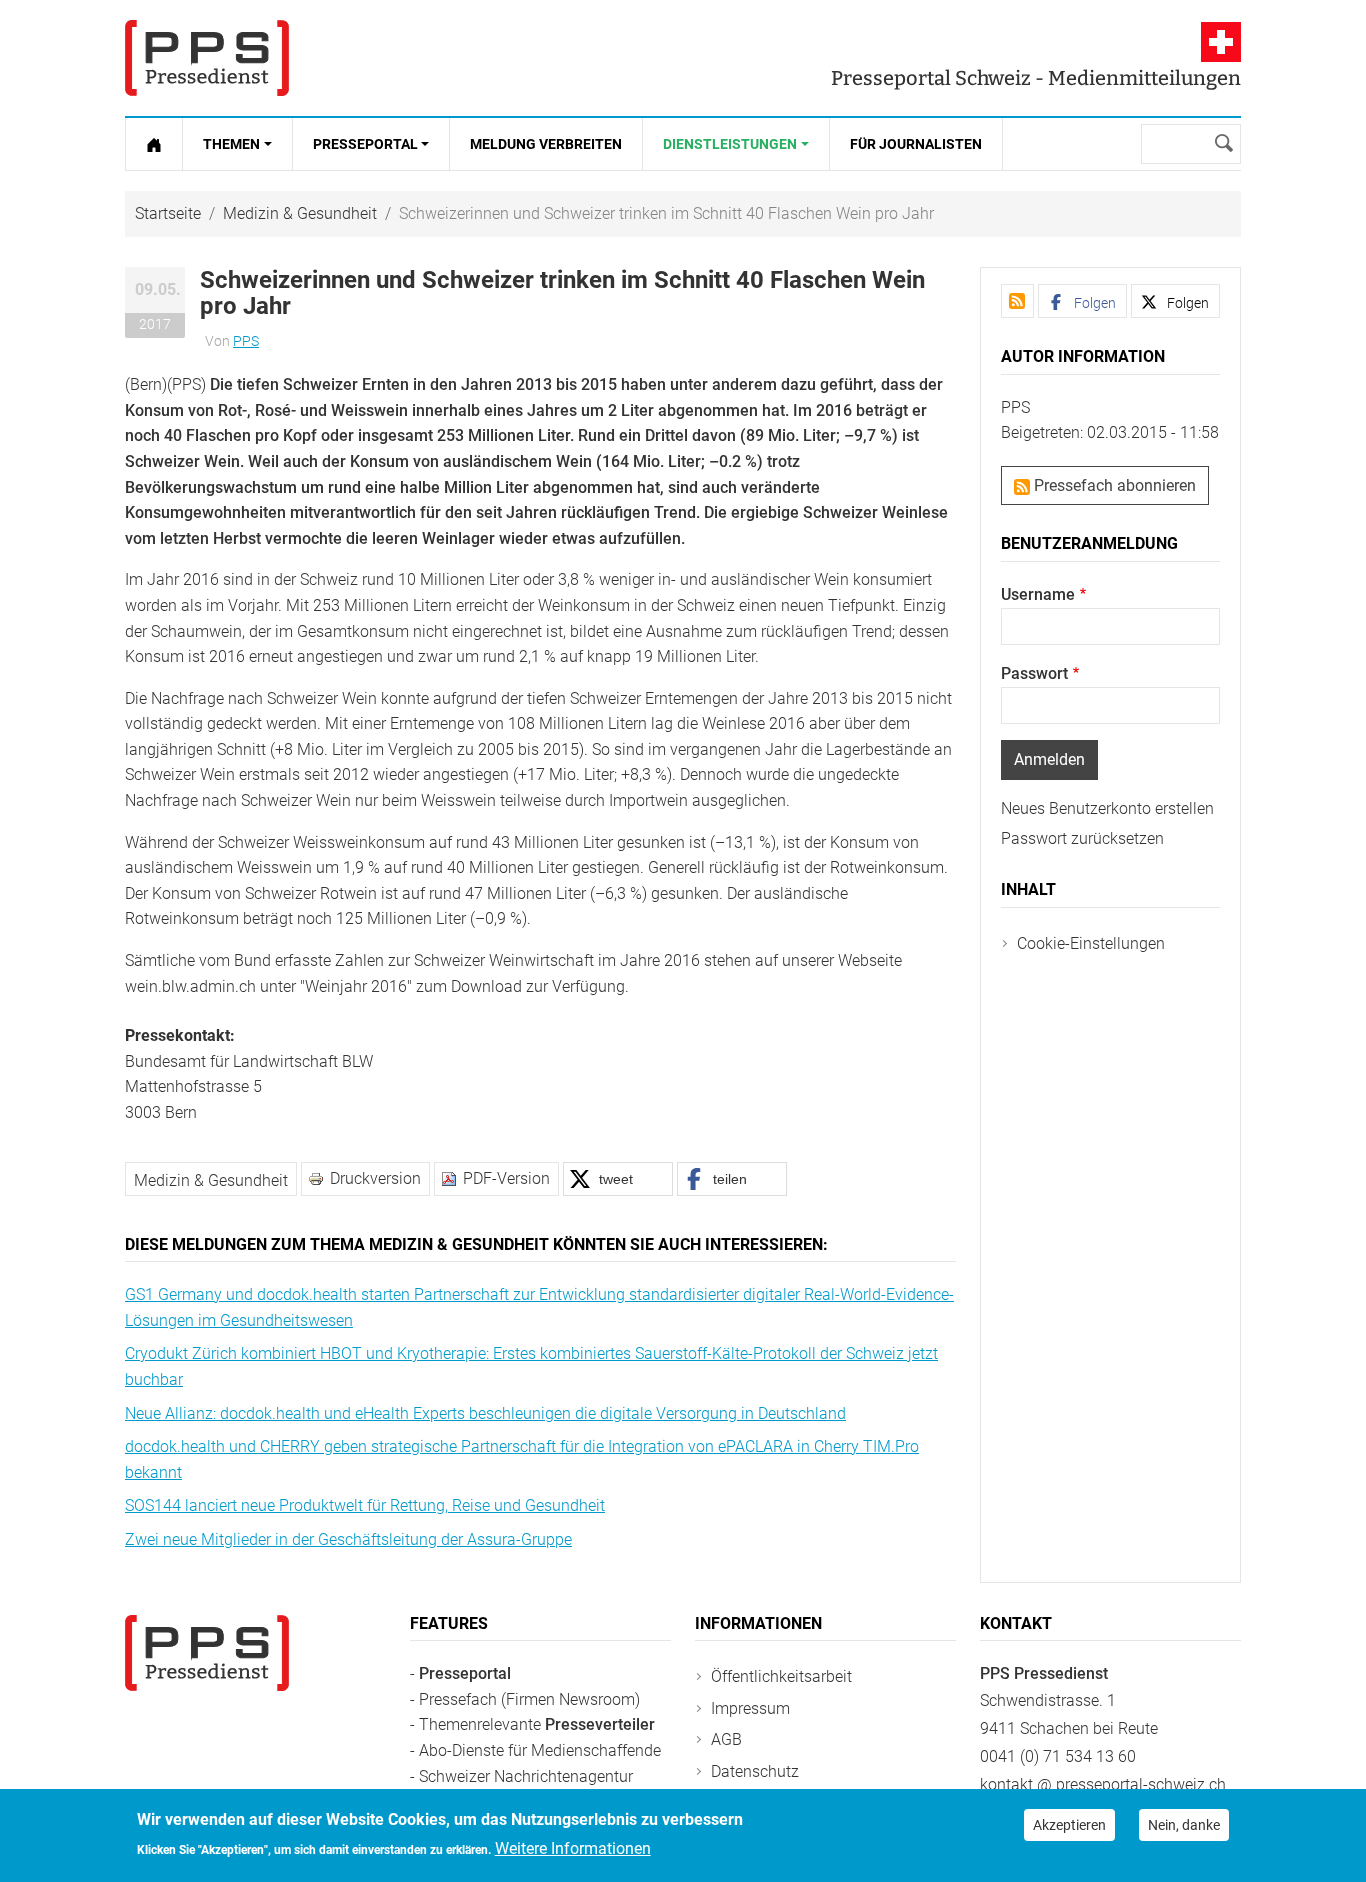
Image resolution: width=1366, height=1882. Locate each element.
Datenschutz (755, 1771)
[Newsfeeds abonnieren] (1017, 301)
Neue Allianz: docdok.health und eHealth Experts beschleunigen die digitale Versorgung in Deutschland (485, 1413)
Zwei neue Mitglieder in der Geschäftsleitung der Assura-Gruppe (348, 1539)
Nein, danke (1184, 1825)
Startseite (168, 213)
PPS (246, 341)
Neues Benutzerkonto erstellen (1107, 808)
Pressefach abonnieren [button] (1113, 485)
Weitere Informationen (573, 1848)
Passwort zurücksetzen (1082, 838)
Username (1038, 594)
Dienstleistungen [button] (730, 144)
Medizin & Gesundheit (300, 213)
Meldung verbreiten (546, 144)
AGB (726, 1739)
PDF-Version (506, 1178)
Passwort (1034, 673)
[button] (618, 1179)
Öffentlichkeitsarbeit (781, 1676)
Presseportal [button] (365, 144)
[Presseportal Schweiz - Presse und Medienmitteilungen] (207, 58)
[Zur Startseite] (154, 144)
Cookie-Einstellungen (1091, 943)
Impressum (750, 1708)
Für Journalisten (916, 144)
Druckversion (375, 1178)
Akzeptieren (1069, 1825)
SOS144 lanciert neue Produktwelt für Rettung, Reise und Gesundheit (365, 1505)
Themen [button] (231, 144)
